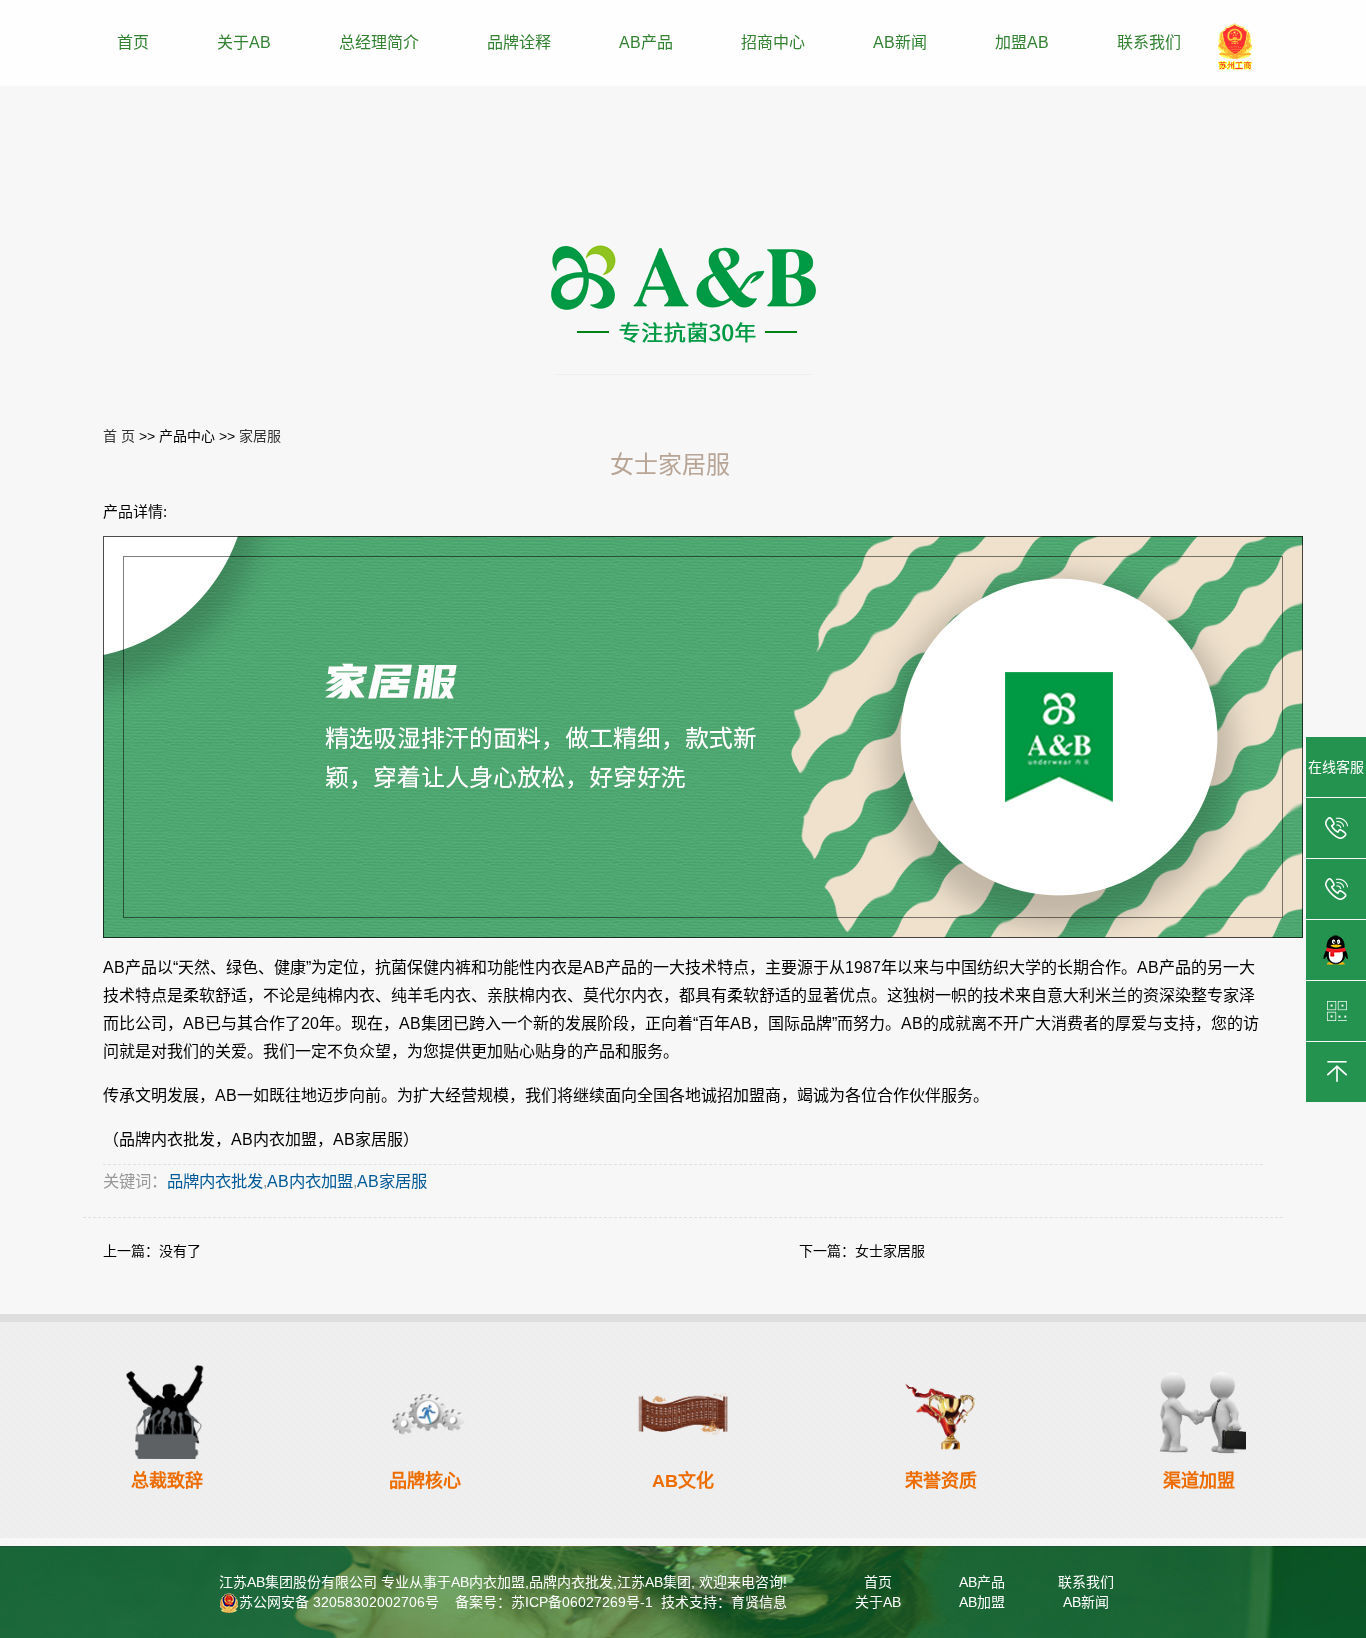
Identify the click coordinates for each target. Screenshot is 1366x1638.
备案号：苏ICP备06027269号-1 (552, 1602)
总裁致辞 (167, 1481)
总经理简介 (379, 42)
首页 (133, 42)
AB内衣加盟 (310, 1181)
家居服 (260, 436)
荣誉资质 (941, 1481)
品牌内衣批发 (215, 1181)
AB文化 (683, 1481)
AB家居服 (392, 1181)
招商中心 (773, 42)
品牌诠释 (519, 42)
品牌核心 (425, 1481)
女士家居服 (890, 1251)
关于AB (244, 42)
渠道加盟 (1199, 1481)
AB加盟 (982, 1602)
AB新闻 (900, 42)
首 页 (119, 436)
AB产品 (646, 42)
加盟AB (1022, 42)
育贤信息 (759, 1602)
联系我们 (1149, 42)
